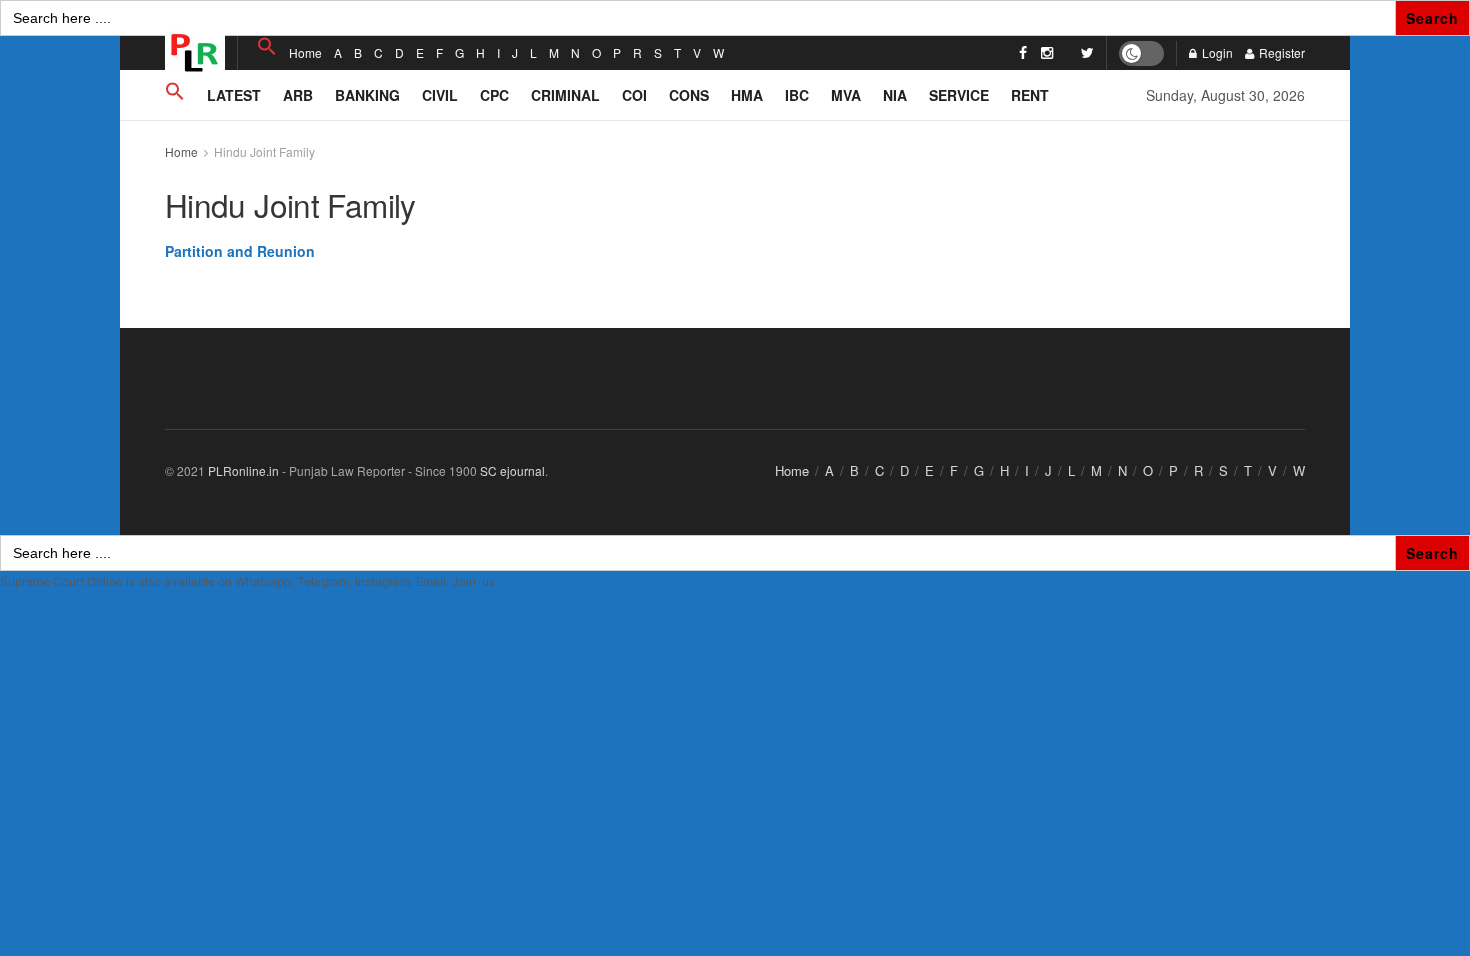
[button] (267, 46)
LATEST (234, 95)
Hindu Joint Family (264, 151)
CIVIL (440, 95)
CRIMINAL (565, 95)
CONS (689, 95)
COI (634, 95)
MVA (846, 95)
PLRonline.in (243, 470)
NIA (895, 95)
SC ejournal (512, 470)
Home (305, 52)
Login (1216, 52)
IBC (797, 95)
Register (1280, 52)
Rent (1030, 95)
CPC (494, 95)
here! (512, 581)
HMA (747, 95)
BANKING (367, 95)
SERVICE (959, 95)
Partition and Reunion (240, 251)
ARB (298, 95)
